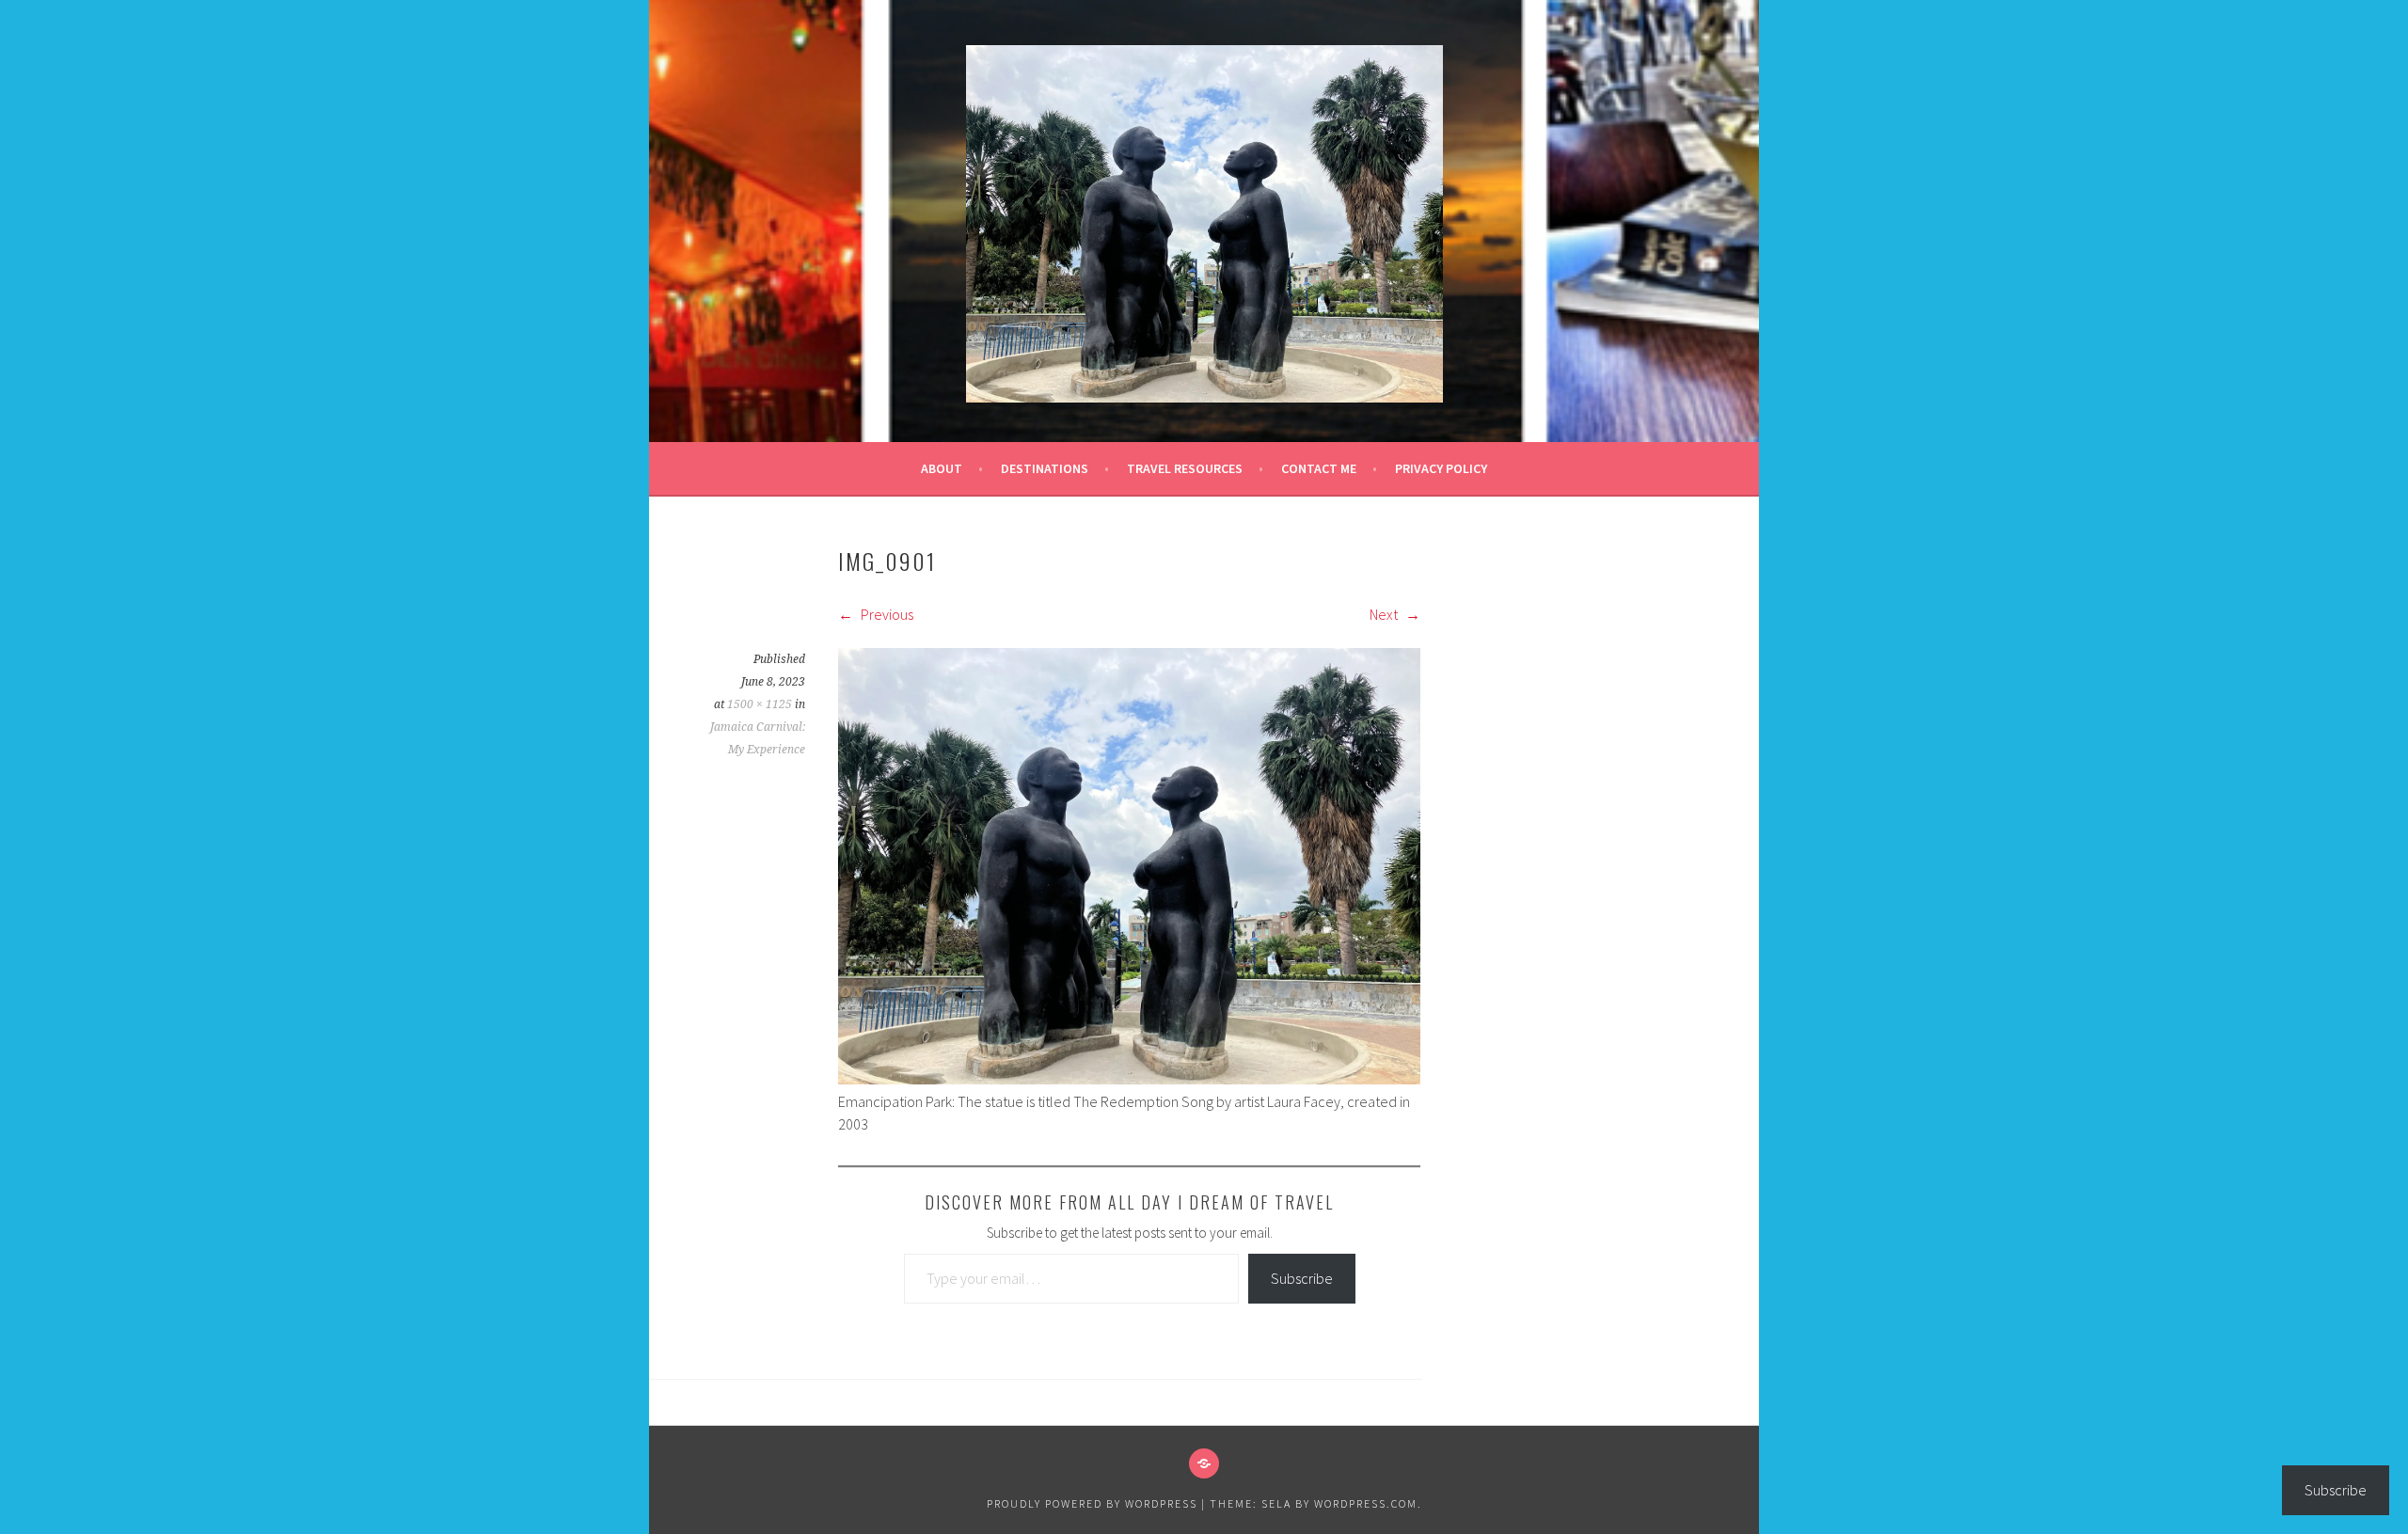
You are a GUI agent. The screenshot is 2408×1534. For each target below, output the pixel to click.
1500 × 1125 (760, 704)
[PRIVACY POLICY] (1204, 1463)
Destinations (1045, 468)
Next (1385, 614)
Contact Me (1319, 468)
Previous (886, 614)
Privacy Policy (1441, 468)
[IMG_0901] (1129, 1079)
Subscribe (1302, 1278)
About (942, 468)
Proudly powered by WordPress (1092, 1503)
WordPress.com (1366, 1503)
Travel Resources (1185, 468)
